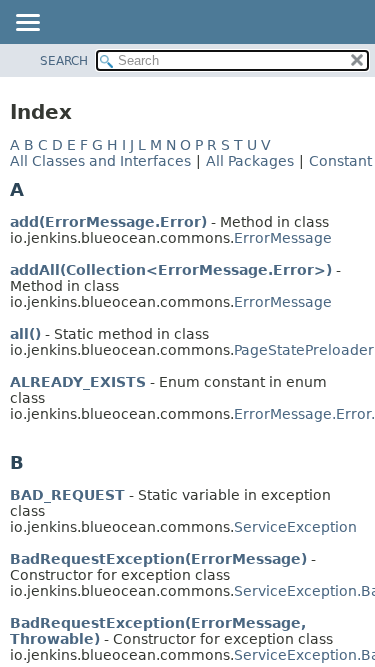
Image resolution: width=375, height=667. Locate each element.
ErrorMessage (283, 238)
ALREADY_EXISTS (78, 382)
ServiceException (295, 527)
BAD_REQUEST (67, 495)
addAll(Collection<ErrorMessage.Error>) (171, 270)
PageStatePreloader (304, 350)
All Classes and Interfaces (100, 161)
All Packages (250, 161)
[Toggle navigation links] (27, 24)
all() (25, 334)
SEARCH (64, 61)
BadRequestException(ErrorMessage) (158, 559)
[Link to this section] (38, 189)
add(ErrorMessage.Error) (108, 222)
